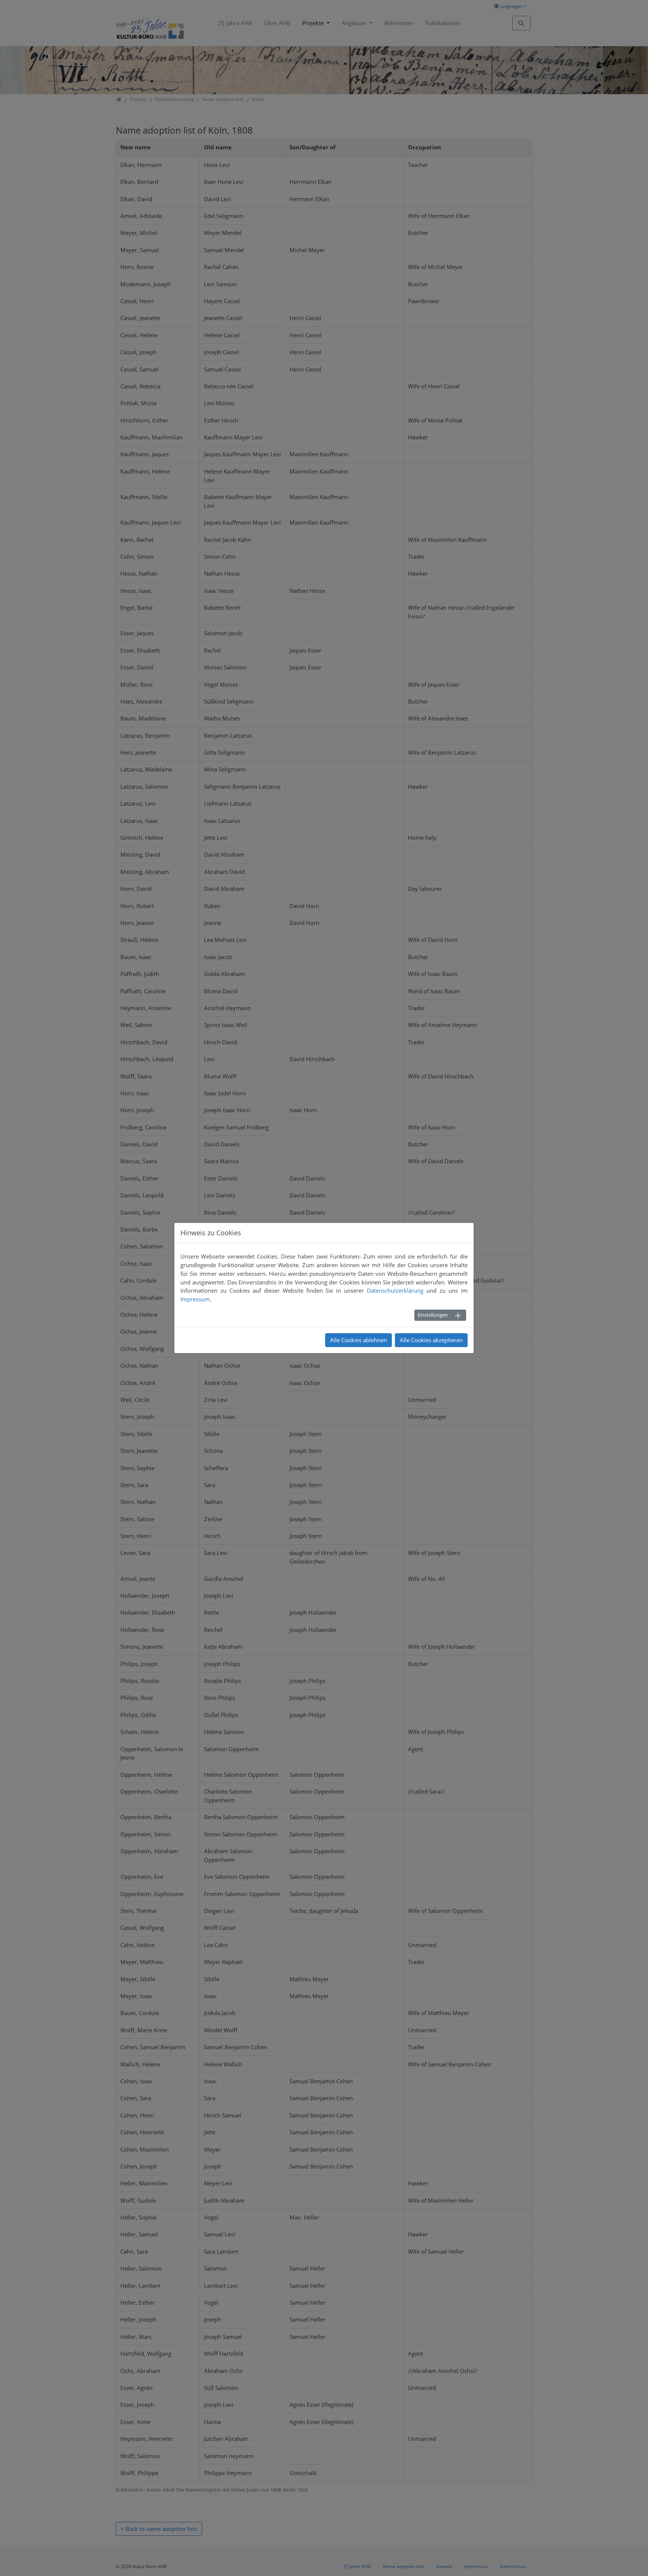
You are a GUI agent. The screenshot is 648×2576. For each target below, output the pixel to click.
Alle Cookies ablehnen (358, 1340)
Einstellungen (433, 1315)
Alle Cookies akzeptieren (431, 1340)
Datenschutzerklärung (395, 1290)
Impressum (195, 1299)
